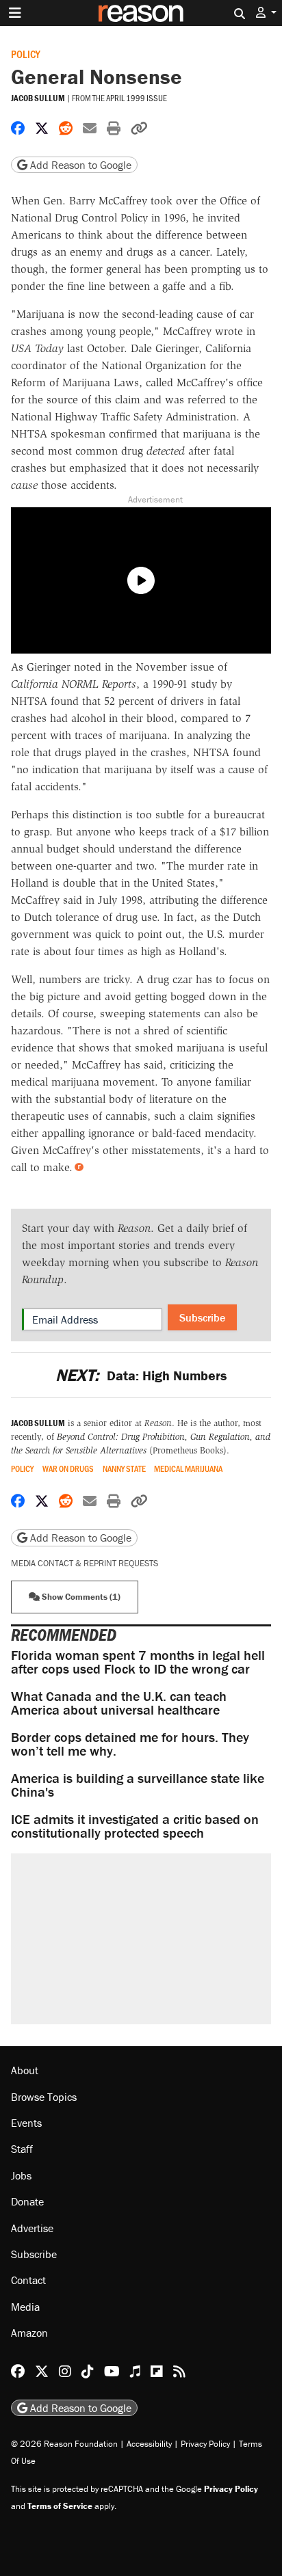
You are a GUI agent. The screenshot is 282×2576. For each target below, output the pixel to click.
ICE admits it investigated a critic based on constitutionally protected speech (135, 1826)
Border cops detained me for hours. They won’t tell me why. (130, 1744)
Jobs (21, 2175)
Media (25, 2307)
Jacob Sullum (38, 98)
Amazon (29, 2333)
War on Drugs (68, 1469)
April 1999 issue (137, 98)
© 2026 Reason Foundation (64, 2444)
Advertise (32, 2228)
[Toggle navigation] (15, 13)
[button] (266, 13)
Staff (22, 2149)
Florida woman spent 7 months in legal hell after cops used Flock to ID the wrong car (138, 1662)
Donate (27, 2201)
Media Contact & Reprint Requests (85, 1563)
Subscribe (202, 1317)
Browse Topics (44, 2097)
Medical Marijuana (188, 1469)
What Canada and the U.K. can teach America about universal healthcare (119, 1703)
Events (26, 2123)
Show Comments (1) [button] (80, 1597)
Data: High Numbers (141, 1375)
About (25, 2070)
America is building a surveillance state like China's (138, 1785)
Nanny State (124, 1469)
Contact (28, 2280)
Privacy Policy (205, 2444)
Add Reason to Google (79, 165)
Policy (26, 54)
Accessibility (149, 2444)
